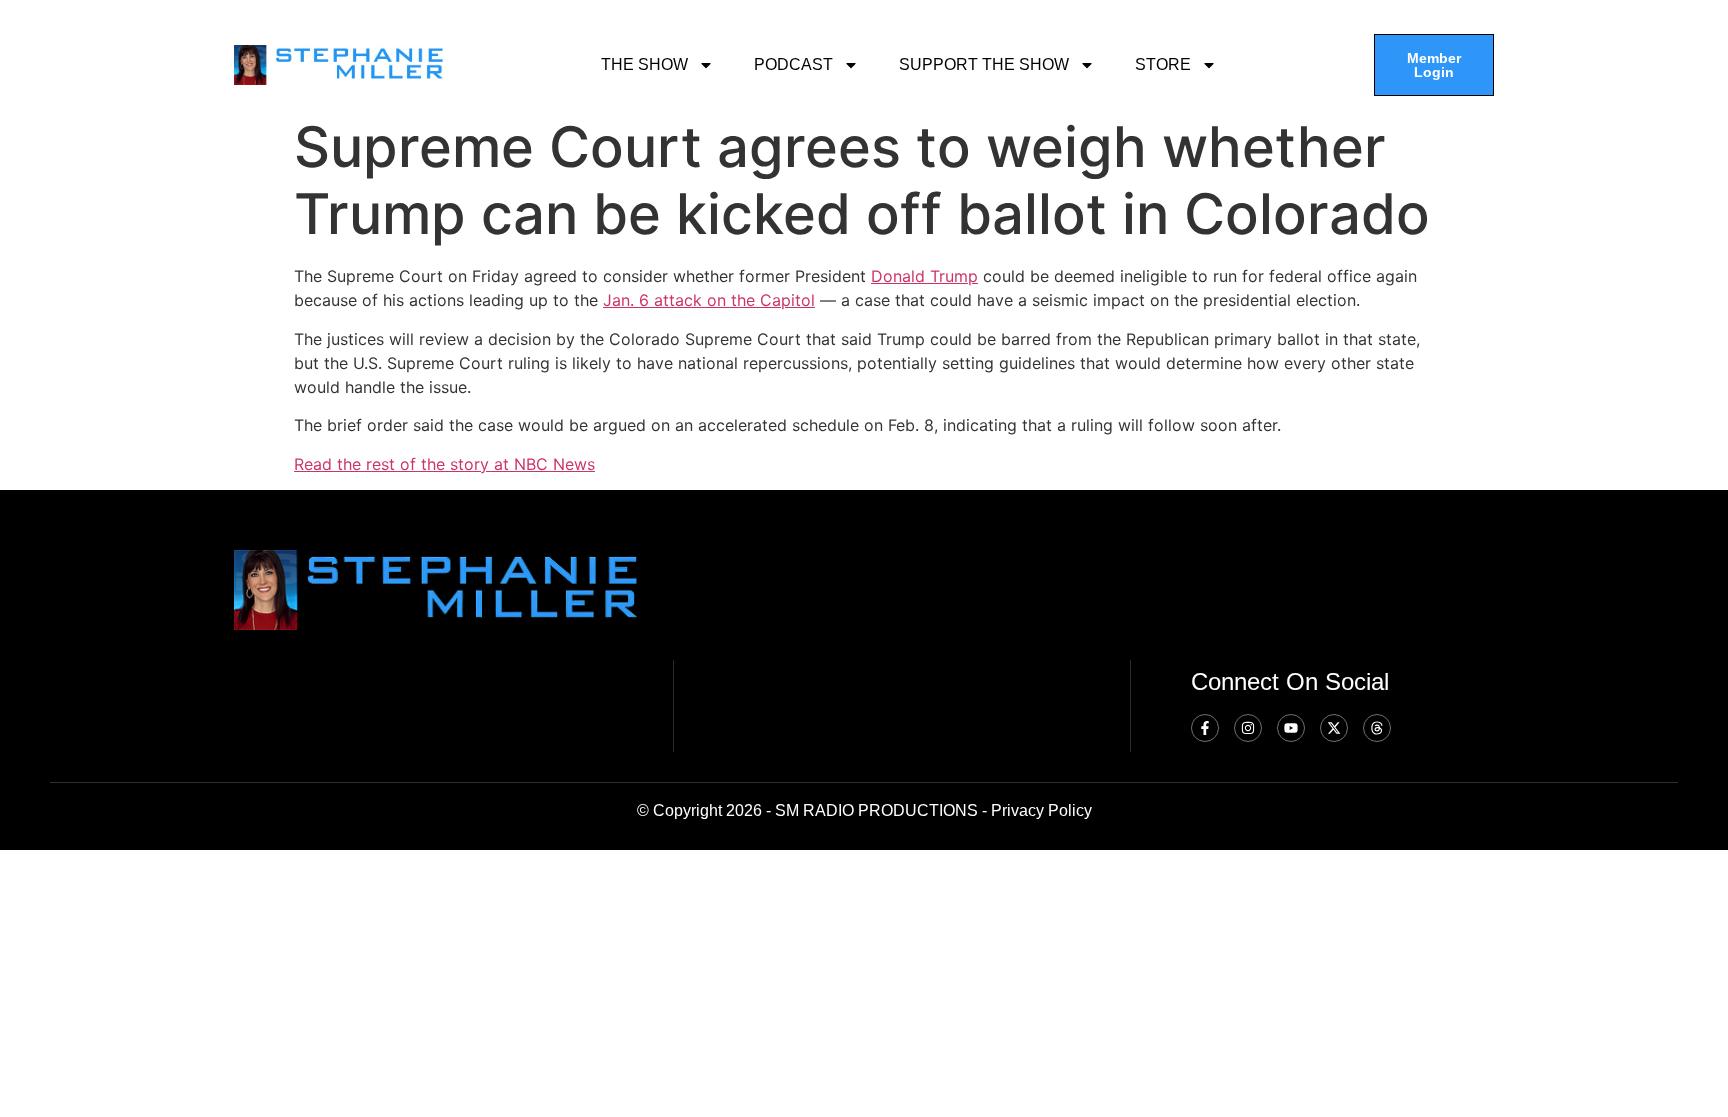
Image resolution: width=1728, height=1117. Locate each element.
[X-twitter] (1334, 728)
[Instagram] (1248, 728)
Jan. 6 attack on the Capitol (709, 300)
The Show (644, 64)
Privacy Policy (1041, 810)
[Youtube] (1291, 728)
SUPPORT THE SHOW (984, 64)
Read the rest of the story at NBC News (444, 464)
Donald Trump (924, 276)
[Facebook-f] (1205, 728)
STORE (1163, 64)
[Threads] (1377, 728)
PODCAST (793, 64)
